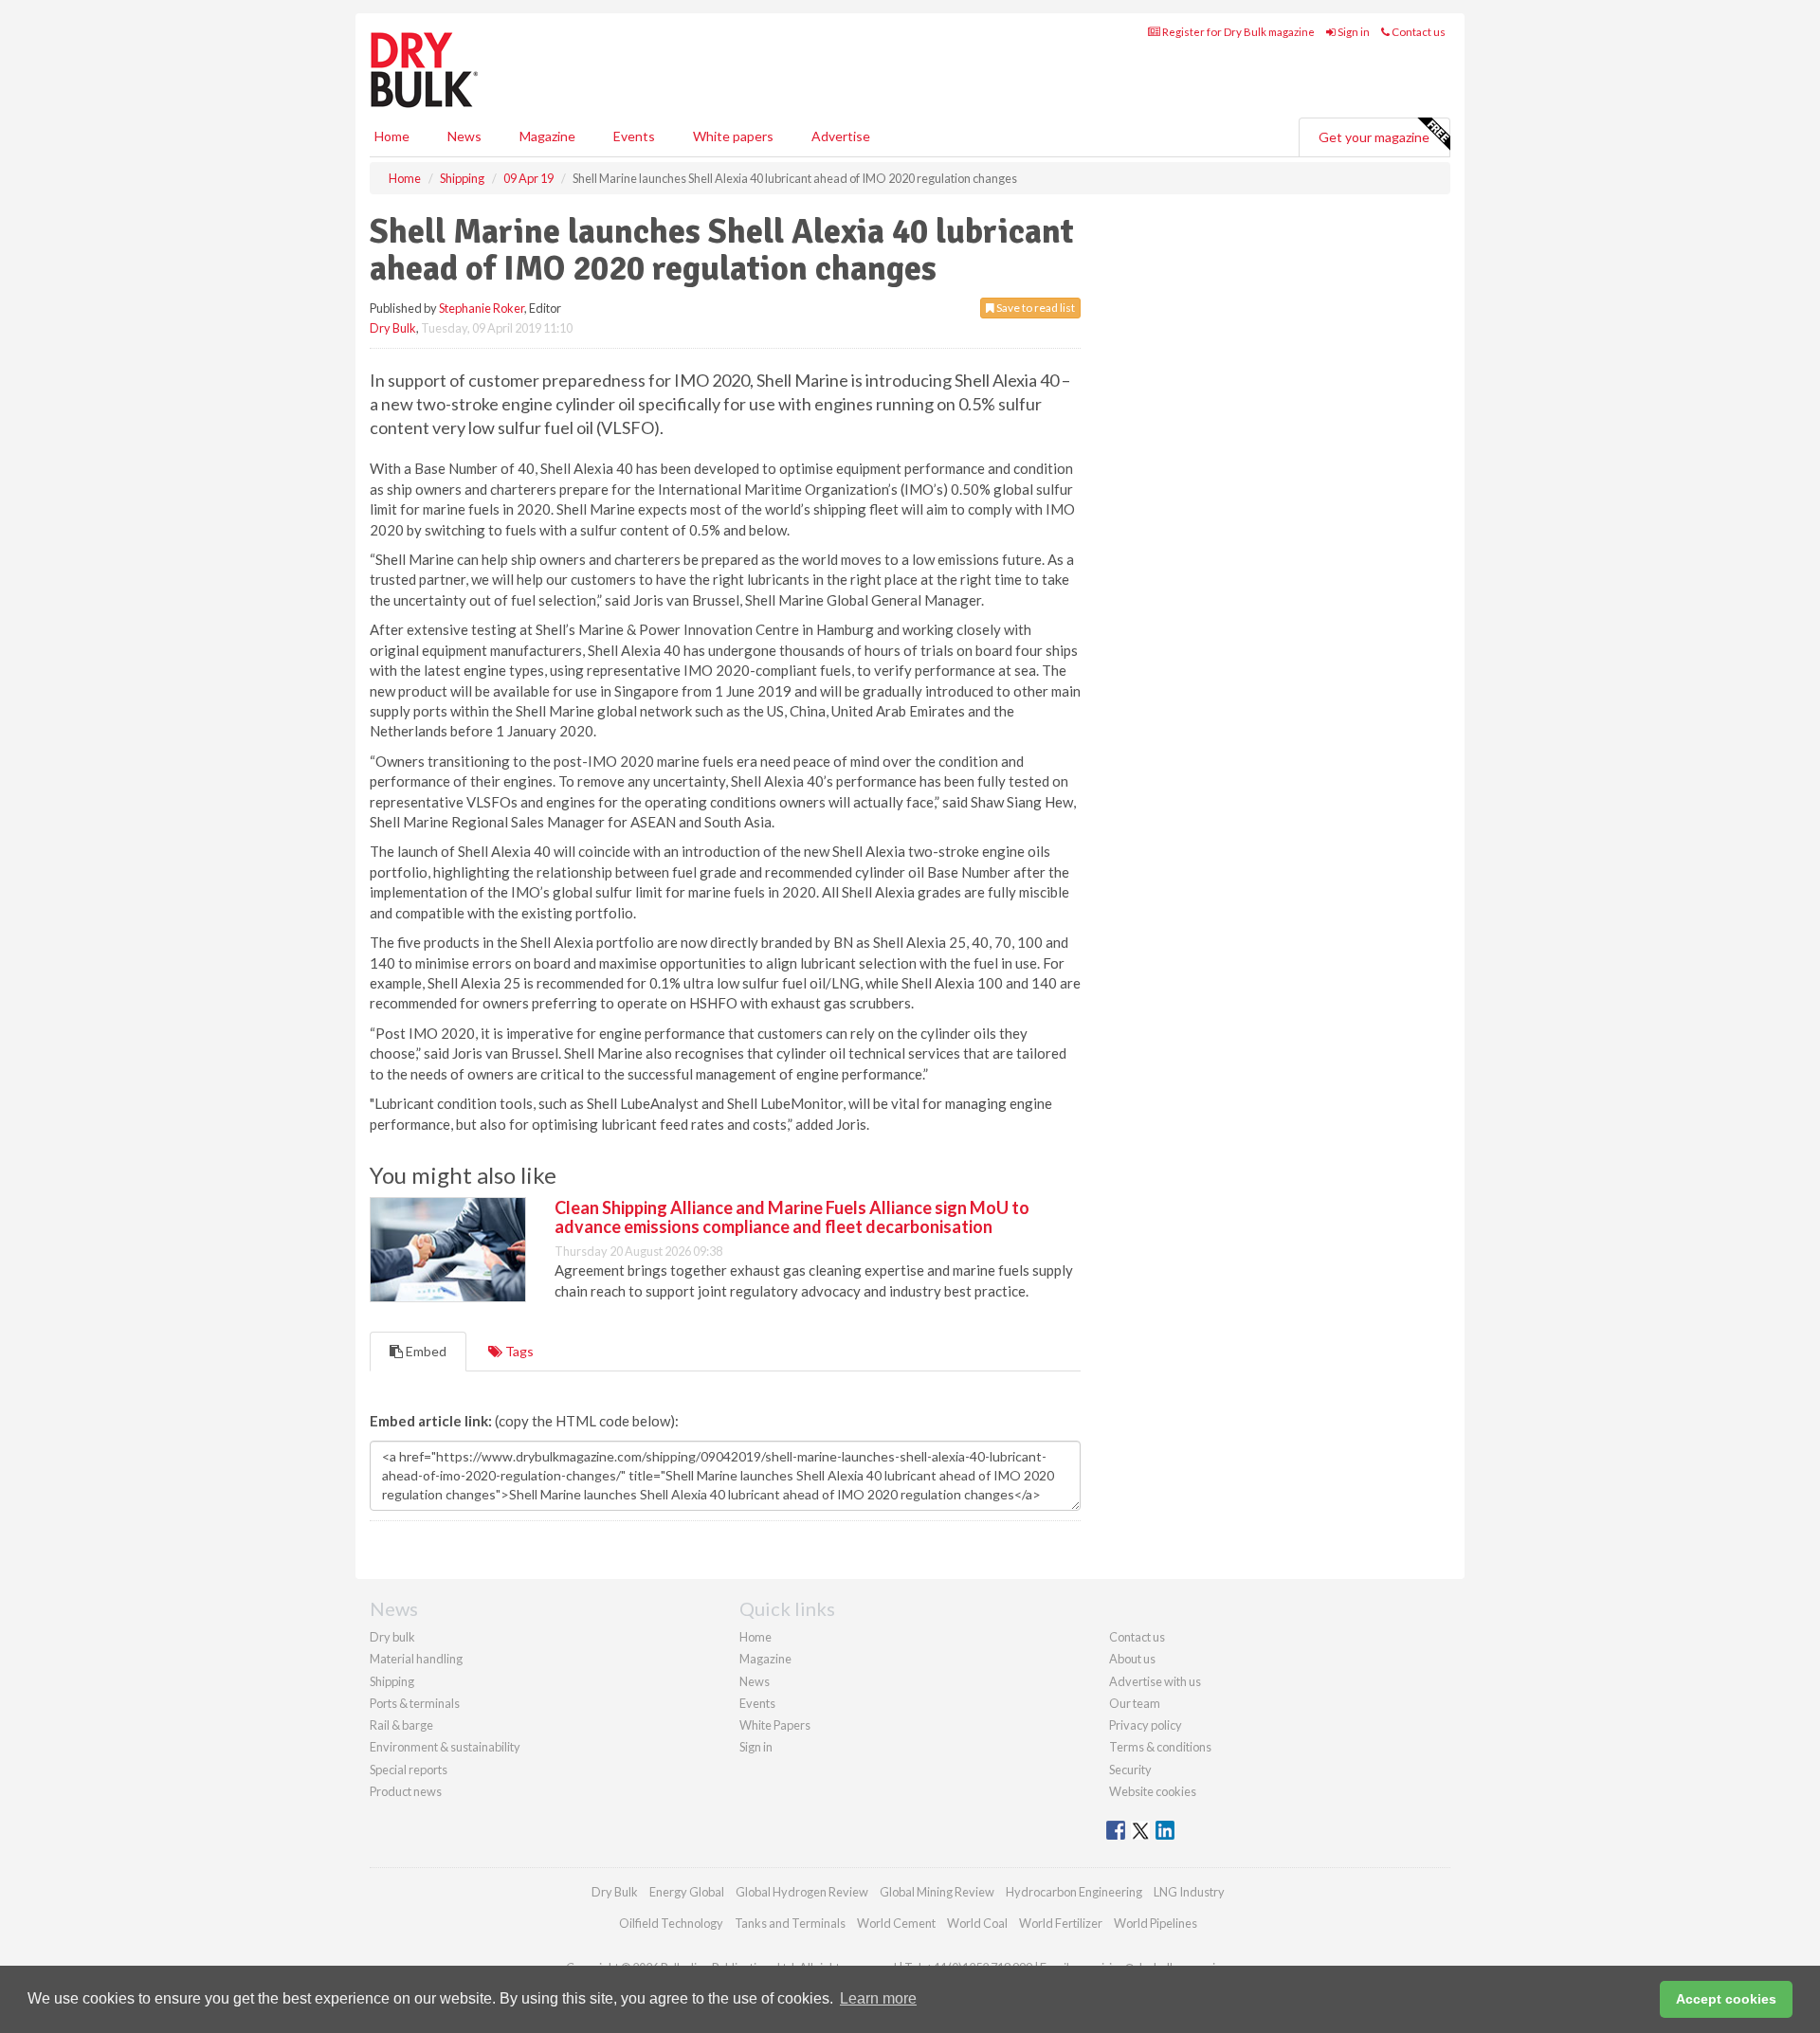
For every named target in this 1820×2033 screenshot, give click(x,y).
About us (1132, 1659)
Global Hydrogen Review (802, 1892)
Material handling (416, 1659)
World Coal (977, 1923)
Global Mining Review (937, 1892)
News (755, 1681)
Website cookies (1153, 1791)
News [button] (464, 136)
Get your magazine (1374, 137)
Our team (1135, 1703)
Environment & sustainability (445, 1747)
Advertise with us (1155, 1681)
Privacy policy (1146, 1725)
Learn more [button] (878, 1998)
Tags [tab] (518, 1351)
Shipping (392, 1681)
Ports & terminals (415, 1703)
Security (1130, 1770)
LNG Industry (1189, 1892)
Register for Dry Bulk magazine (1238, 32)
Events (634, 136)
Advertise (841, 136)
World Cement (896, 1923)
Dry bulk (392, 1637)
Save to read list (1035, 308)
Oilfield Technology (671, 1923)
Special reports (409, 1770)
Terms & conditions (1160, 1747)
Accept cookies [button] (1726, 1999)
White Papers (775, 1725)
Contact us (1418, 32)
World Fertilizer (1061, 1923)
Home (392, 136)
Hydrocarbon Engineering (1074, 1892)
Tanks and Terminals (790, 1923)
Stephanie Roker (482, 308)
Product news (406, 1791)
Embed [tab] (425, 1351)
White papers (733, 136)
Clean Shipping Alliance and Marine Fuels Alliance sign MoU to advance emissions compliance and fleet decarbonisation (792, 1217)
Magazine (547, 136)
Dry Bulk (393, 328)
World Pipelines (1156, 1923)
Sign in (1353, 32)
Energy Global (687, 1892)
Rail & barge (401, 1725)
